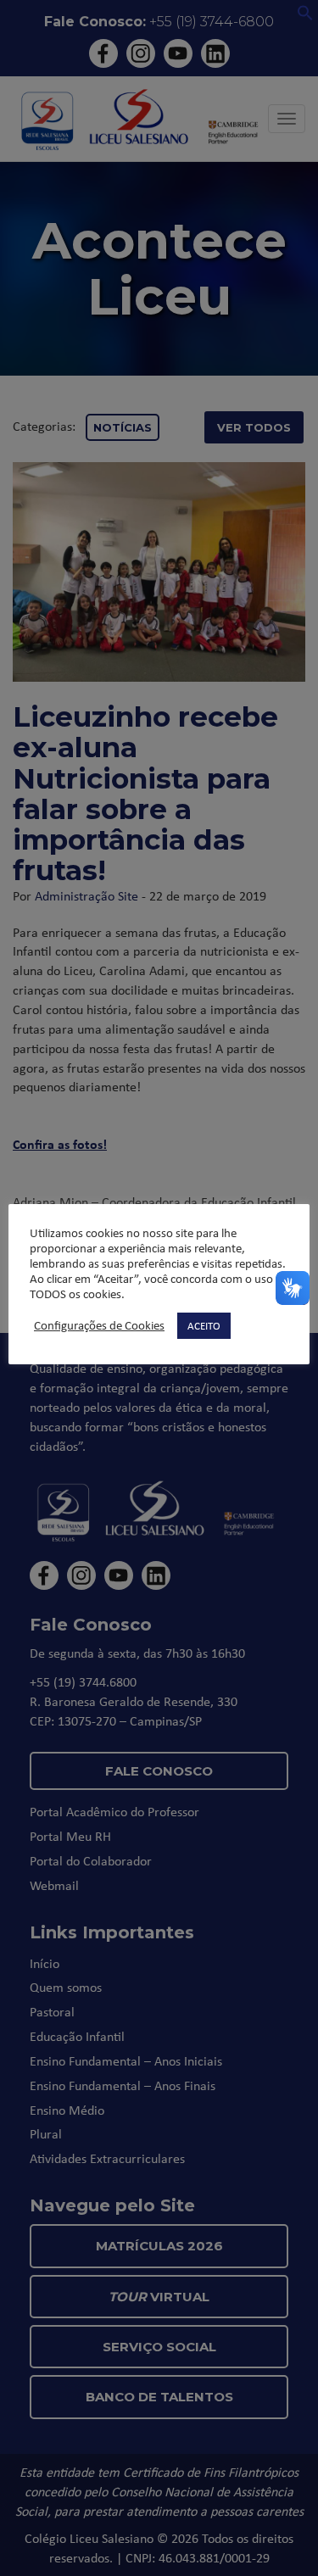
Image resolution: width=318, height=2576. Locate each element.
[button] (305, 16)
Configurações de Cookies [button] (99, 1325)
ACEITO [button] (204, 1325)
